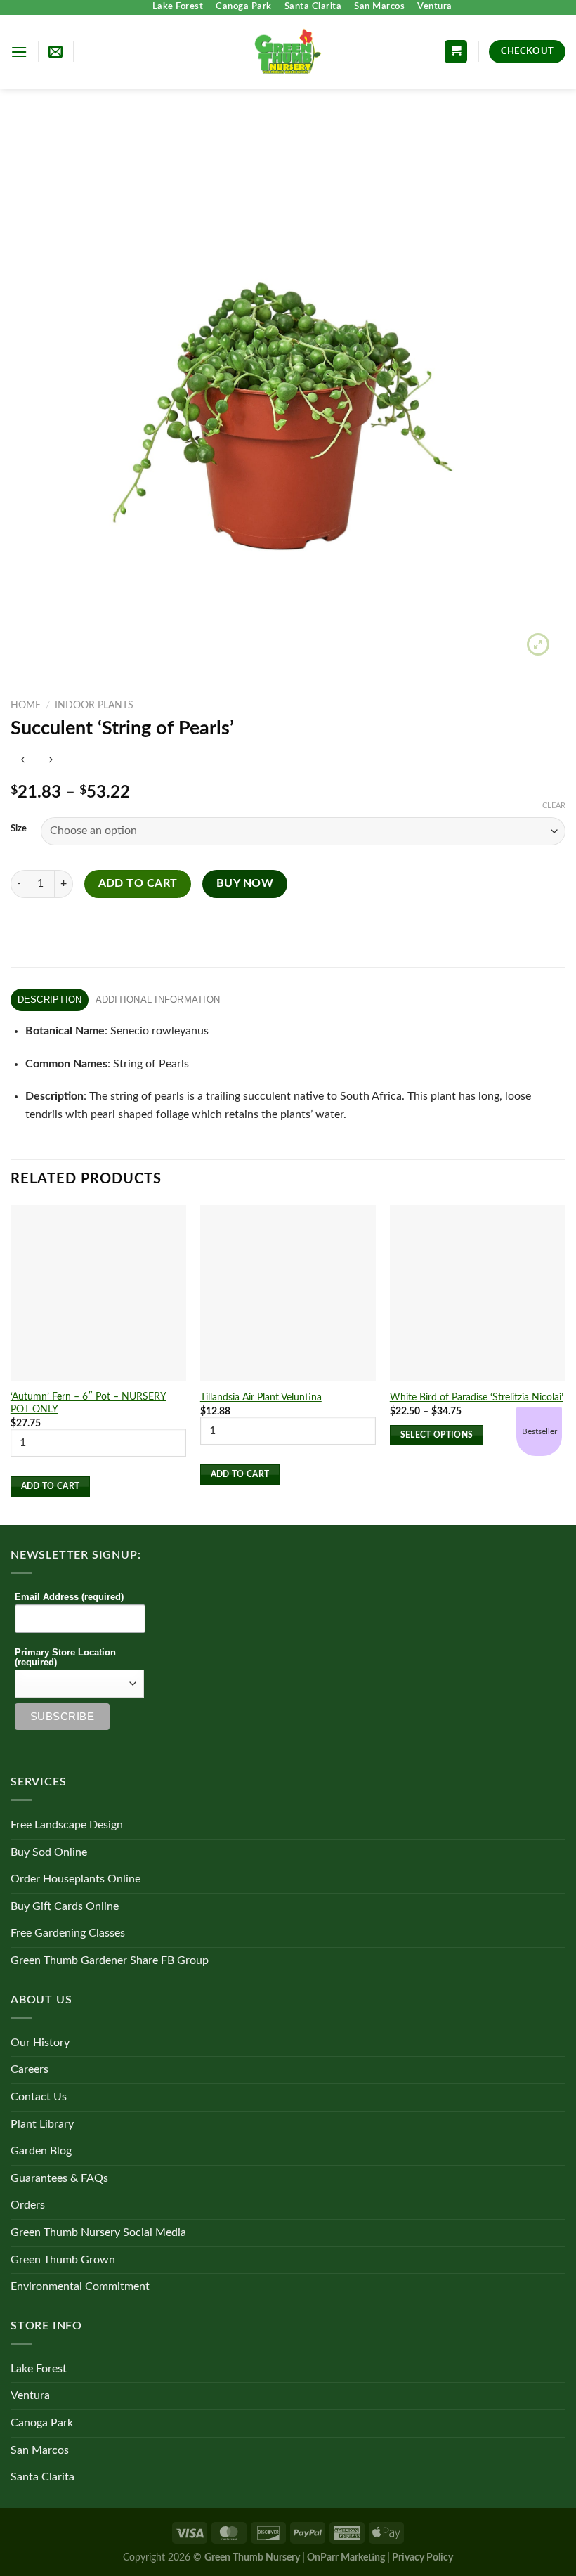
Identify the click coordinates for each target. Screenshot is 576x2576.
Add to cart (138, 884)
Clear (554, 806)
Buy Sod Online (49, 1852)
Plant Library (42, 2124)
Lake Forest (178, 7)
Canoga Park (244, 7)
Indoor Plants (94, 705)
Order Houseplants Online (76, 1879)
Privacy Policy (423, 2557)
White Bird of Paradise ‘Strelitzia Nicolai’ (477, 1397)
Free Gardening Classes (68, 1933)
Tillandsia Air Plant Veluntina (261, 1397)
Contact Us (39, 2097)
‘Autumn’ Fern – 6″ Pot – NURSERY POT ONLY (89, 1403)
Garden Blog (41, 2151)
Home (26, 705)
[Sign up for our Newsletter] (55, 51)
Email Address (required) (69, 1597)
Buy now (245, 884)
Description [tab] (50, 1000)
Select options (437, 1435)
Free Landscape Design (67, 1825)
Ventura (435, 7)
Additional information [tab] (158, 1000)
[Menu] (19, 52)
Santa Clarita (313, 7)
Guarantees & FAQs (59, 2178)
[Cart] (456, 52)
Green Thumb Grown (63, 2260)
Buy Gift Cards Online (65, 1906)
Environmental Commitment (80, 2286)
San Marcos (379, 7)
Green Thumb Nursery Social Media (98, 2232)
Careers (30, 2069)
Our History (40, 2043)
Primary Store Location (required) (65, 1658)
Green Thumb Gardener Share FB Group (110, 1960)
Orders (28, 2205)
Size (19, 829)
